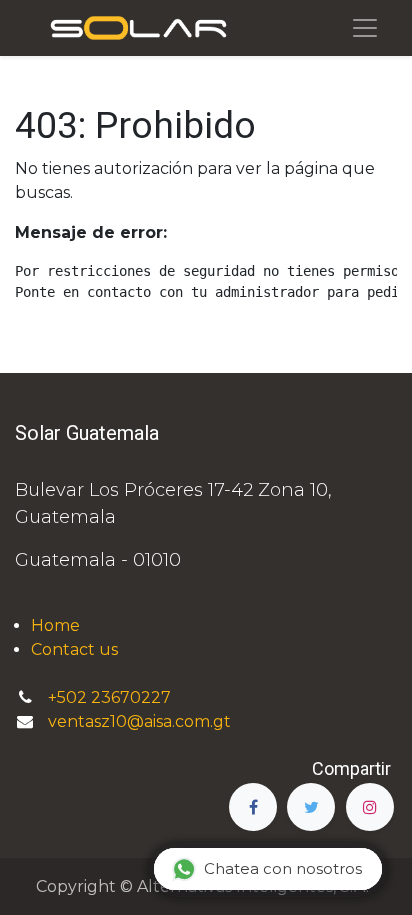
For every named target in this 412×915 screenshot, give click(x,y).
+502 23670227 (111, 697)
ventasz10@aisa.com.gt (139, 721)
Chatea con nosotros (283, 868)
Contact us (74, 649)
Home (55, 625)
